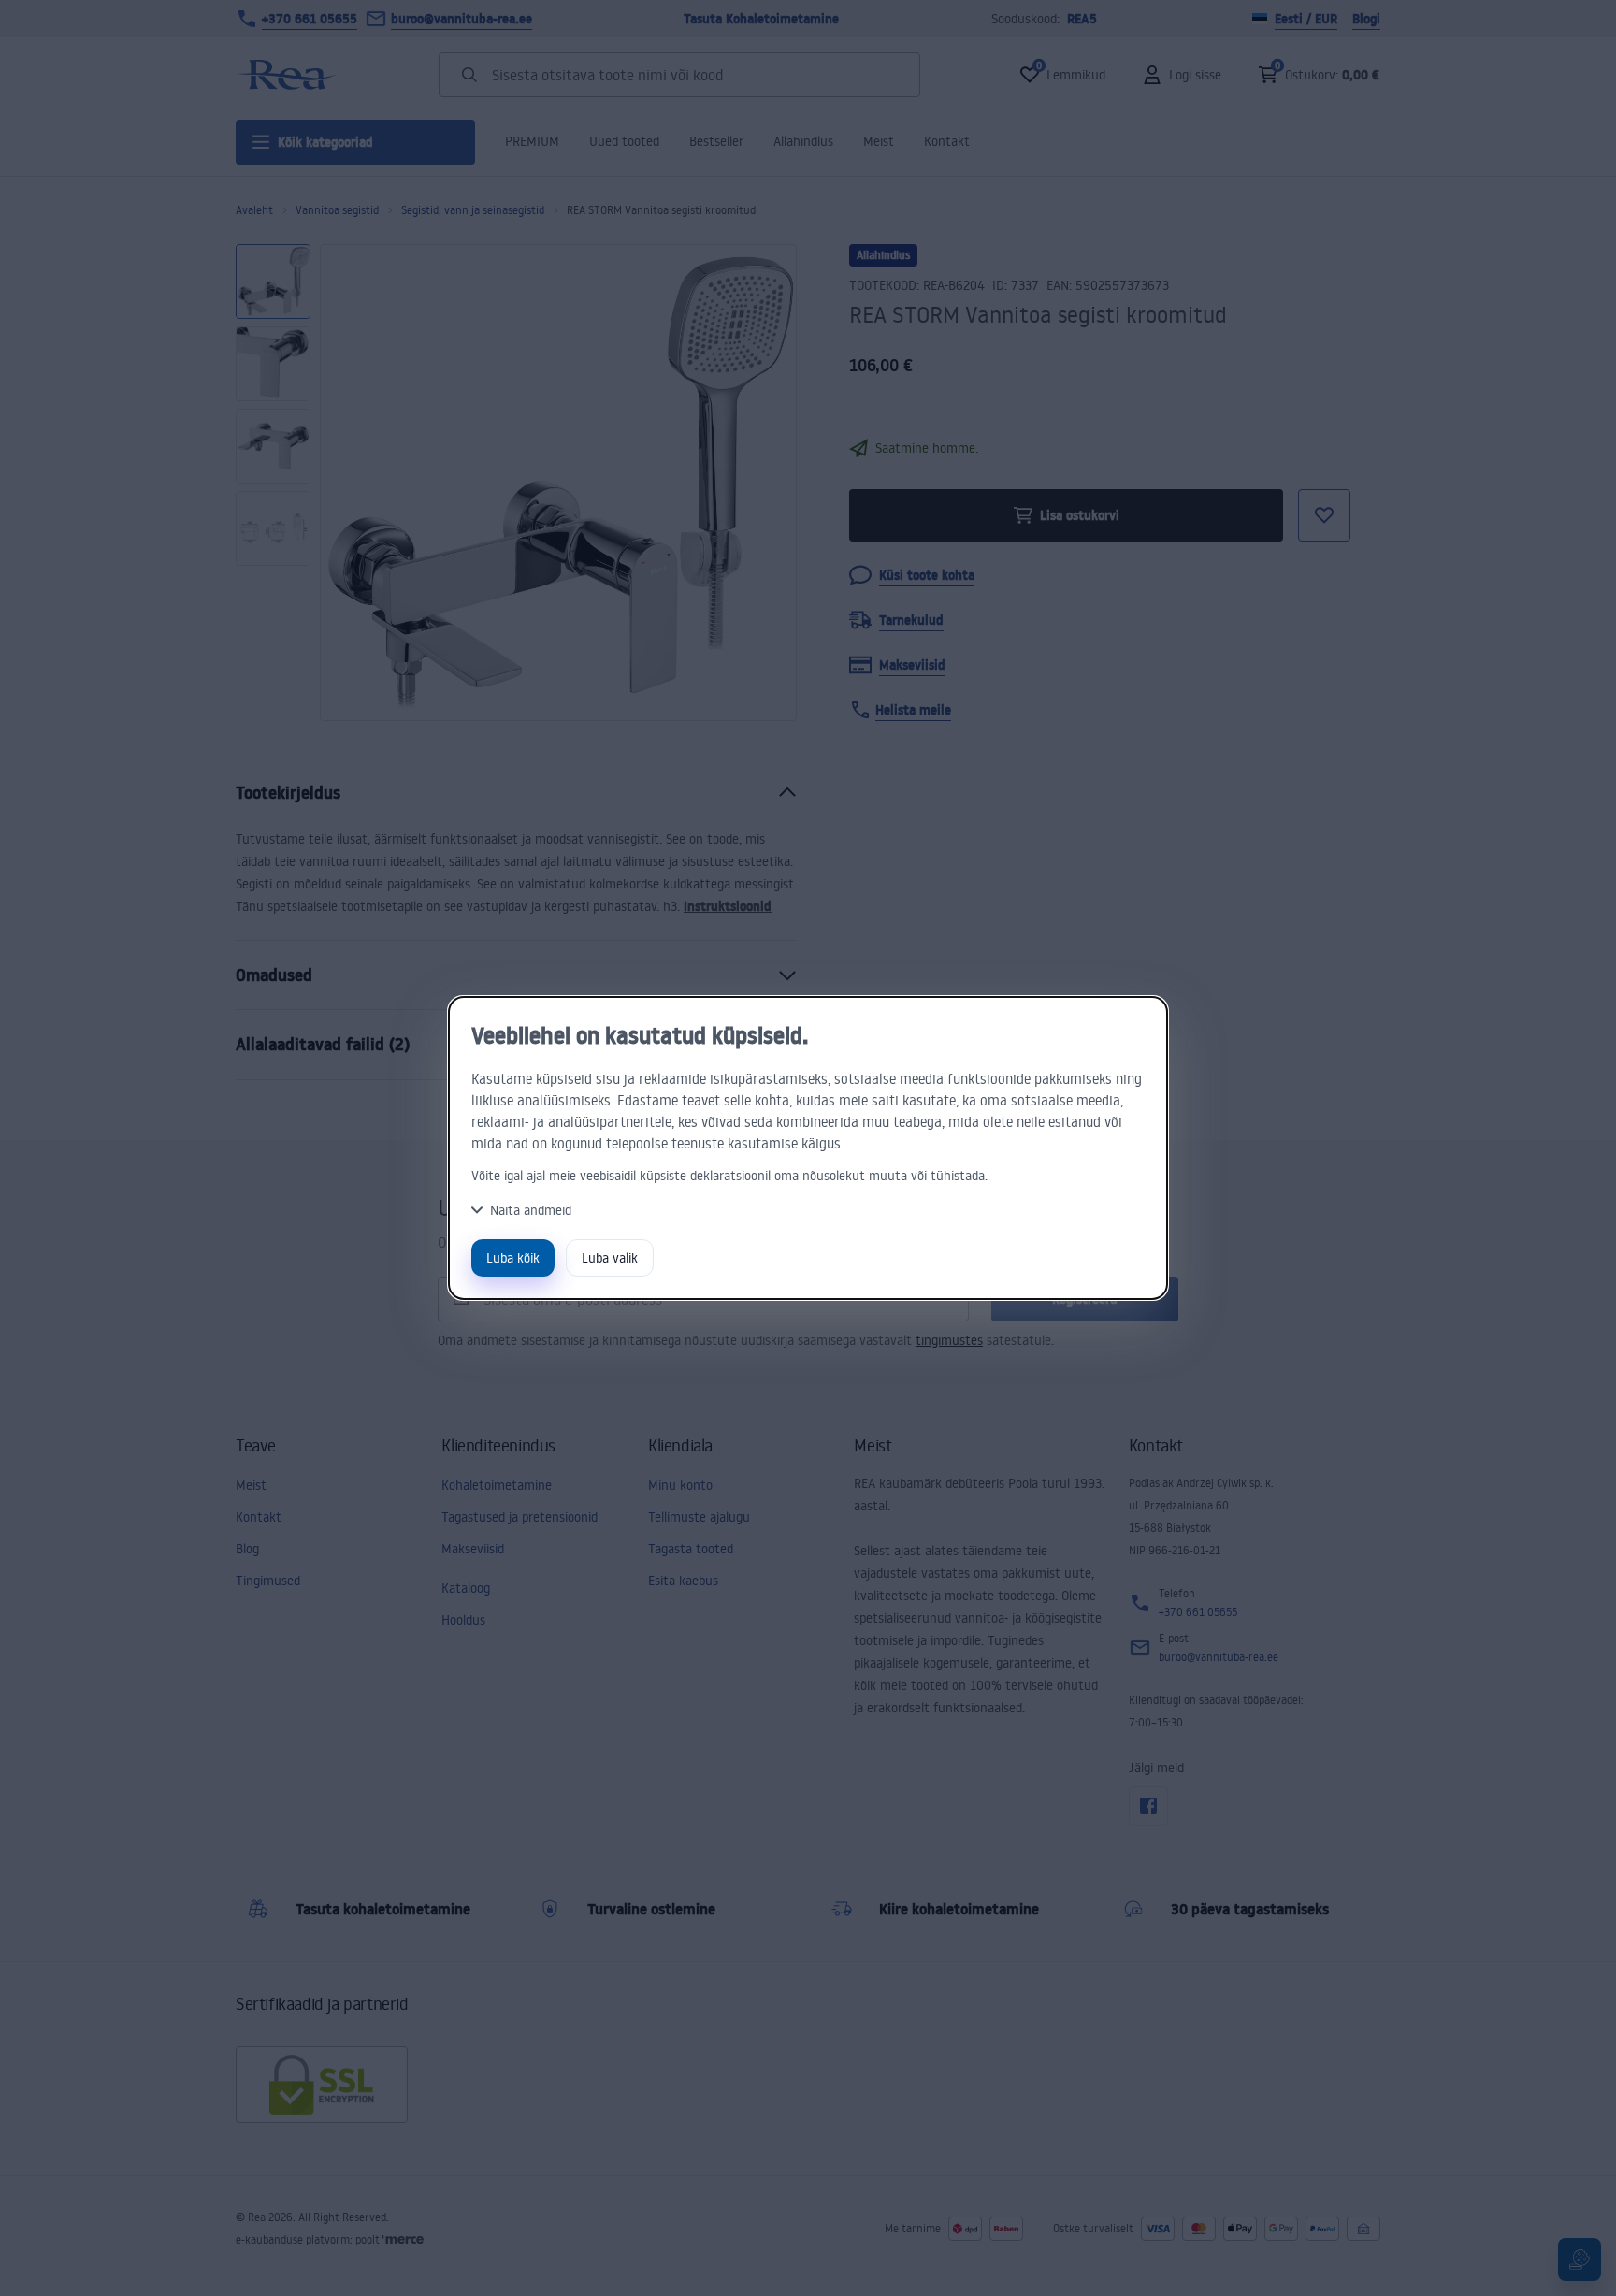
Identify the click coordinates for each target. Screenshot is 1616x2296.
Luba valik (610, 1257)
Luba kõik (513, 1257)
